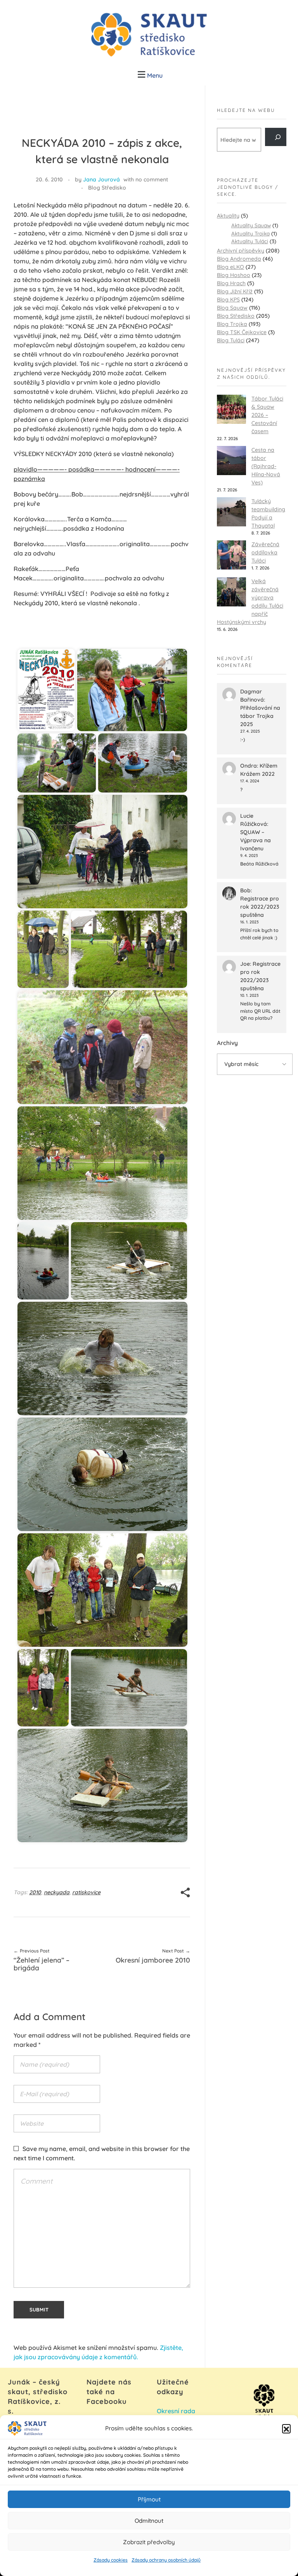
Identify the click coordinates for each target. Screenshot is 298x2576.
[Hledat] (276, 137)
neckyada (57, 1892)
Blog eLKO (230, 267)
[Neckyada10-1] (132, 690)
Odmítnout (149, 2521)
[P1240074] (102, 1047)
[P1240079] (43, 1261)
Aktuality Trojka (250, 233)
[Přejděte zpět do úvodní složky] (25, 637)
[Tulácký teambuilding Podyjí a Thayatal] (231, 512)
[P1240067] (143, 763)
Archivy (227, 1043)
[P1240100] (129, 1688)
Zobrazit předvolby (149, 2542)
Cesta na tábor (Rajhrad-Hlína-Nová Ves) (266, 466)
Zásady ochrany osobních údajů (166, 2560)
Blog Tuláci (231, 340)
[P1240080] (129, 1261)
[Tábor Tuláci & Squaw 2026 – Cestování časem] (231, 409)
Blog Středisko (107, 188)
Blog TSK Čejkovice (242, 332)
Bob (245, 890)
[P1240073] (129, 949)
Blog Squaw (232, 308)
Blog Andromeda (239, 259)
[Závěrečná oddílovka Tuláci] (231, 555)
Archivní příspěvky (241, 251)
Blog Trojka (232, 324)
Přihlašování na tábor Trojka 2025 (260, 716)
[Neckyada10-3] (57, 763)
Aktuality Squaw (251, 225)
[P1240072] (43, 949)
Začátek (50, 637)
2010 (35, 1892)
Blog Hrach (231, 283)
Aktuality (228, 216)
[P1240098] (43, 1688)
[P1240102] (102, 1785)
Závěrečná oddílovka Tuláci (265, 552)
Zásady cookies (111, 2560)
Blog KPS (228, 300)
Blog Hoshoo (234, 275)
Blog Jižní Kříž (235, 291)
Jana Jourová (101, 179)
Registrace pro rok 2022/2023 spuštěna (260, 907)
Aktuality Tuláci (250, 241)
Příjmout (149, 2499)
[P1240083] (102, 1474)
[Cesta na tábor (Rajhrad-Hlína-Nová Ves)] (231, 461)
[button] (286, 2428)
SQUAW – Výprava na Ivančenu (256, 840)
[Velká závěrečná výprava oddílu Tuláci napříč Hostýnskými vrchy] (231, 592)
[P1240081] (102, 1359)
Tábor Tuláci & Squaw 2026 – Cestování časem (267, 415)
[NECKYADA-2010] (46, 690)
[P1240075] (102, 1163)
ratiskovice (86, 1892)
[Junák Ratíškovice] (149, 35)
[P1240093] (102, 1590)
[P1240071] (102, 852)
